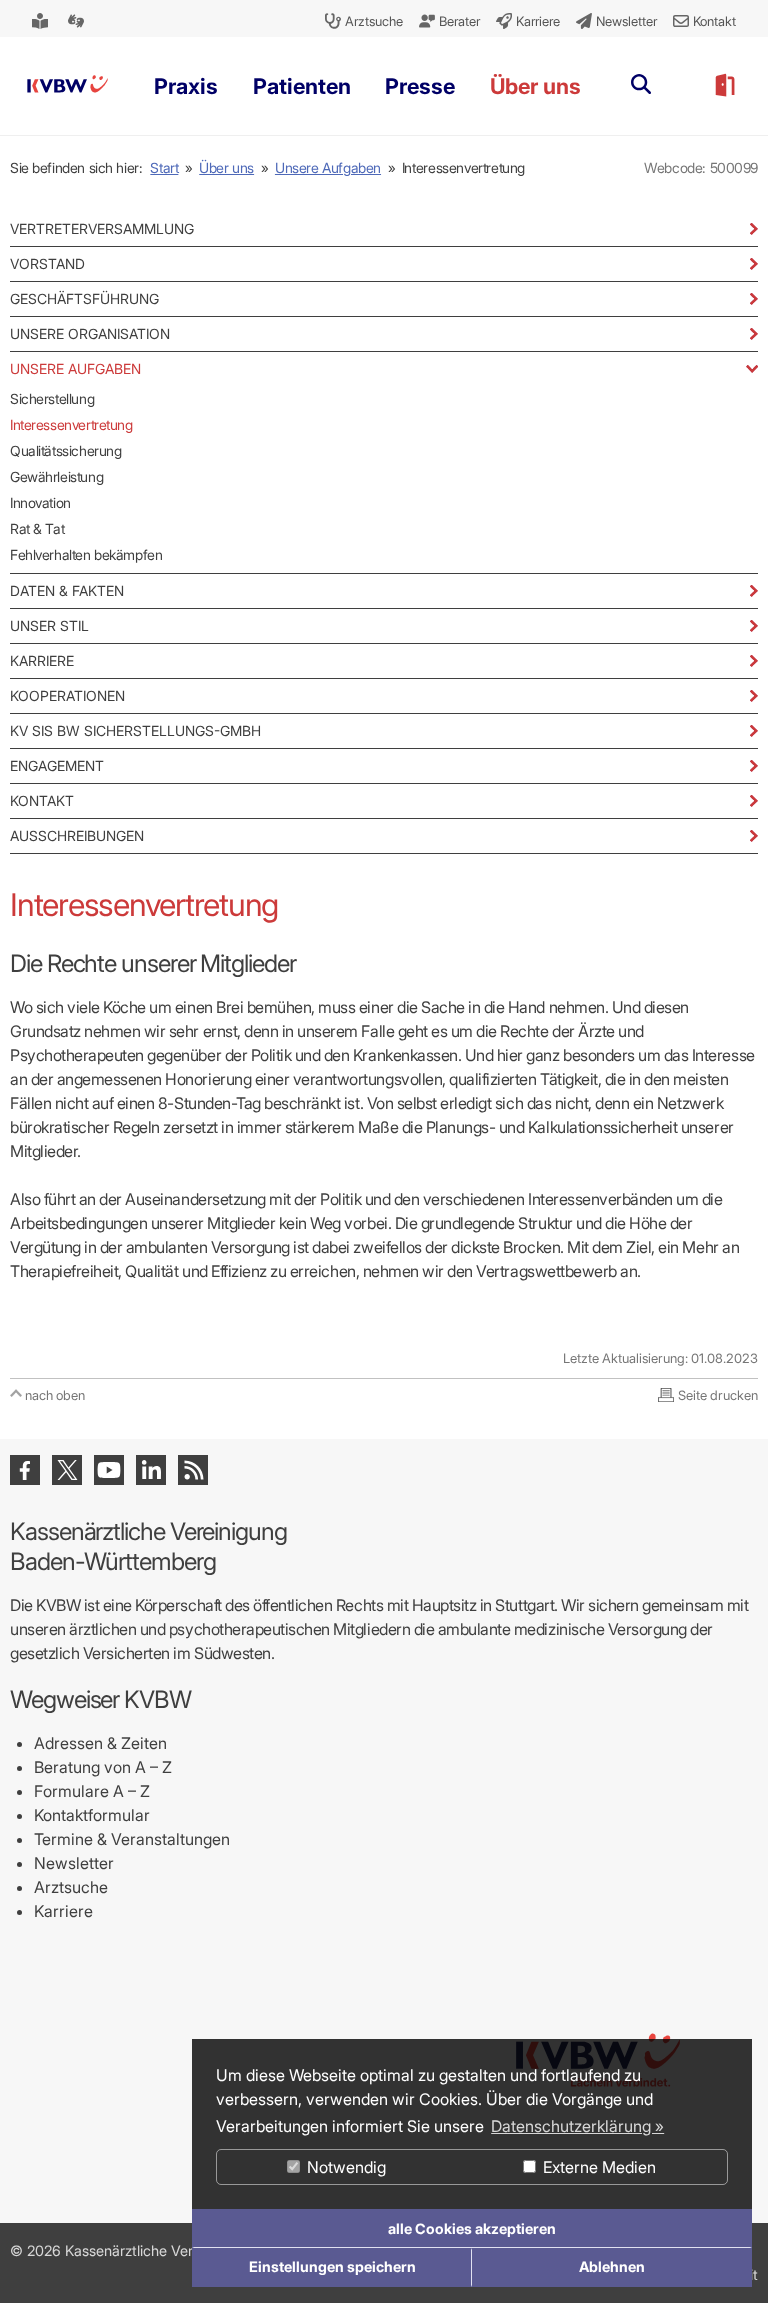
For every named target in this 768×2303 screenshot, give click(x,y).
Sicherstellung (52, 398)
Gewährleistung (56, 476)
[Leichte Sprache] (42, 21)
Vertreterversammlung (102, 228)
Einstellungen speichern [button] (332, 2266)
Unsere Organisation (90, 333)
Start (164, 167)
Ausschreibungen (77, 835)
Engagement (57, 765)
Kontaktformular (92, 1815)
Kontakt (42, 800)
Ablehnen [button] (612, 2266)
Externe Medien (597, 2167)
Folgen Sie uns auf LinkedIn (151, 1470)
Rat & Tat (37, 528)
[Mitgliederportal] (724, 86)
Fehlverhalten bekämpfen (86, 554)
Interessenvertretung (71, 424)
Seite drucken (718, 1395)
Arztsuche (71, 1887)
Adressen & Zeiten (100, 1743)
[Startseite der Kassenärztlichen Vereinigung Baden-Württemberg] (67, 86)
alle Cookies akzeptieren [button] (472, 2228)
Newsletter (74, 1863)
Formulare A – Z (92, 1791)
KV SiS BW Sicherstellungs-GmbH (135, 730)
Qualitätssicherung (65, 450)
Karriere (42, 660)
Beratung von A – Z (103, 1767)
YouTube (109, 1470)
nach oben (55, 1395)
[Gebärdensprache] (78, 21)
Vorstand (47, 263)
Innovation (40, 502)
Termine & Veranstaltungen (132, 1839)
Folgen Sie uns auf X (67, 1470)
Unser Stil (49, 625)
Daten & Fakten (67, 590)
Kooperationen (67, 695)
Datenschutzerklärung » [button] (577, 2126)
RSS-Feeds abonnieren (193, 1470)
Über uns (226, 167)
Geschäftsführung (84, 298)
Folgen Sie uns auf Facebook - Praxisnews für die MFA (25, 1470)
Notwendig (344, 2167)
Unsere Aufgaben (328, 167)
